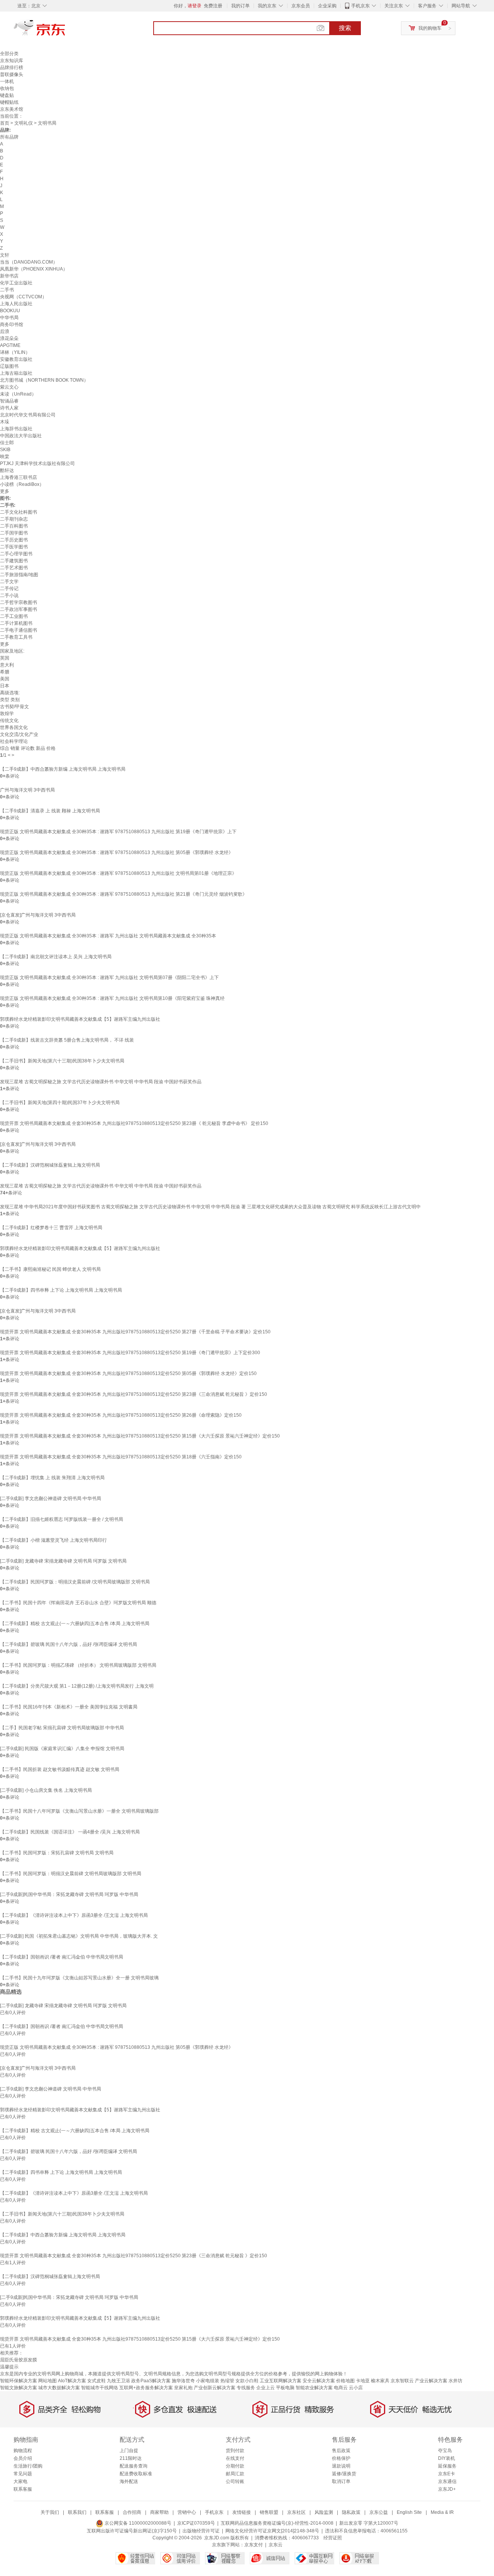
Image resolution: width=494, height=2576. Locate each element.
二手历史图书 (14, 540)
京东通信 (447, 2481)
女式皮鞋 (96, 2381)
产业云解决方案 (431, 2381)
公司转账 (235, 2481)
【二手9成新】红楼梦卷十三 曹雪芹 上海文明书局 (51, 1228)
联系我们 (77, 2512)
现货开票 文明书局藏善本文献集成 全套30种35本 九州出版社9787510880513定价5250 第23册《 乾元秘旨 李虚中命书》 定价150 (134, 1123)
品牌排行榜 (12, 68)
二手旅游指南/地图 (19, 575)
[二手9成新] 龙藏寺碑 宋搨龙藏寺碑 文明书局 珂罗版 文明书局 (63, 1561)
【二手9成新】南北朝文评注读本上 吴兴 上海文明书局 (56, 957)
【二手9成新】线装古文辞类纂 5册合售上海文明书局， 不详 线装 (67, 1040)
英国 (5, 658)
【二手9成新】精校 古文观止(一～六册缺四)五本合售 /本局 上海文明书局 (75, 1624)
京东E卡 (447, 2474)
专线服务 (246, 2388)
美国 (5, 679)
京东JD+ (447, 2489)
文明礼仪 (24, 123)
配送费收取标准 (136, 2474)
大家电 (20, 2481)
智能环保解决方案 (19, 2381)
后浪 (5, 332)
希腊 (5, 672)
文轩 (5, 255)
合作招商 (132, 2512)
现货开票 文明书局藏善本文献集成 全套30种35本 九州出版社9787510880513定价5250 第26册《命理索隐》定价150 (121, 1415)
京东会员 (301, 6)
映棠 (5, 457)
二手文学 (9, 582)
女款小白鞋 (247, 2381)
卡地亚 (363, 2381)
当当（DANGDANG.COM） (29, 262)
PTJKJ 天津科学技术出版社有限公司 (37, 463)
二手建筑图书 (14, 561)
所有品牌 (9, 137)
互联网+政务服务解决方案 (146, 2388)
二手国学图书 (14, 533)
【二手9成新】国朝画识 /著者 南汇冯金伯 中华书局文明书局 (62, 1957)
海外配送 (129, 2481)
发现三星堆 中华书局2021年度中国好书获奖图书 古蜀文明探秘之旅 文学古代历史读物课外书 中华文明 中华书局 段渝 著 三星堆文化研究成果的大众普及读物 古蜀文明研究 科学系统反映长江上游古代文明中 (210, 1207)
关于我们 (50, 2512)
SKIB (5, 450)
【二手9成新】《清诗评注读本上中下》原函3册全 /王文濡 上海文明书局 (74, 1915)
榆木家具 (380, 2381)
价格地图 (345, 2381)
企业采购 (327, 6)
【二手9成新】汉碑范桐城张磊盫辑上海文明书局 (50, 1165)
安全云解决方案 (319, 2381)
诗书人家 (9, 408)
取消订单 (341, 2481)
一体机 (7, 81)
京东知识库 (12, 61)
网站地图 (47, 2381)
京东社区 (296, 2512)
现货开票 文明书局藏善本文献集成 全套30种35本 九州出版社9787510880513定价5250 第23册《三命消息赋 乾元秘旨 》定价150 (134, 1394)
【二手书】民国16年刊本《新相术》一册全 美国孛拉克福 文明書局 (69, 1707)
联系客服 (23, 2489)
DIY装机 (447, 2458)
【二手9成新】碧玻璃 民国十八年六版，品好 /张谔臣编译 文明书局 (69, 1644)
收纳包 (7, 88)
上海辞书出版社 (16, 429)
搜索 (345, 28)
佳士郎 (7, 443)
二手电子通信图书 (19, 630)
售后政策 (341, 2451)
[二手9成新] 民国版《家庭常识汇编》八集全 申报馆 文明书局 (62, 1749)
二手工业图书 (14, 616)
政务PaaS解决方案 (151, 2381)
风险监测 (324, 2512)
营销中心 (187, 2512)
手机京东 (360, 6)
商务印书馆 (12, 325)
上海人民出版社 (16, 304)
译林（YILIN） (15, 352)
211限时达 (131, 2458)
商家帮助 (159, 2512)
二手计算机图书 (16, 623)
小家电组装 (208, 2381)
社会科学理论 (14, 741)
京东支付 (254, 2545)
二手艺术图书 (14, 568)
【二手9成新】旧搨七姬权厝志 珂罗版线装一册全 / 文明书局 (62, 1519)
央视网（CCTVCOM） (23, 297)
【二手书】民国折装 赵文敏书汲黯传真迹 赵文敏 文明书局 (60, 1769)
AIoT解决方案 (72, 2381)
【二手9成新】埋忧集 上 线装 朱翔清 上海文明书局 (52, 1478)
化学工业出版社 (16, 283)
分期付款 (235, 2466)
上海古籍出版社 (16, 373)
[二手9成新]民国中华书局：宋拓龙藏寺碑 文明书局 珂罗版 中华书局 (69, 1894)
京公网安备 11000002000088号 (137, 2523)
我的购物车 (430, 28)
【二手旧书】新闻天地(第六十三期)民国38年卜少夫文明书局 (62, 1061)
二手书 (7, 290)
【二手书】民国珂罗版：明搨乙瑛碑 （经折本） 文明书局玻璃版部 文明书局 (78, 1665)
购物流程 (23, 2451)
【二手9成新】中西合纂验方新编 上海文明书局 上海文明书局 (63, 769)
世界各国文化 (14, 727)
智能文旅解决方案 (19, 2388)
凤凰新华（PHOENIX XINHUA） (34, 269)
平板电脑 (285, 2388)
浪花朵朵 (9, 338)
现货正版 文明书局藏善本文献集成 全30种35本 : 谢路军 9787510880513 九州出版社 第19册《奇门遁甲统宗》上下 (118, 832)
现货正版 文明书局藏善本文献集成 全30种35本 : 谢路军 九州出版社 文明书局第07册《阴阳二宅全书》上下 (109, 978)
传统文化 (9, 721)
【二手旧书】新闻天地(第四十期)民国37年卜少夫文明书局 (60, 1103)
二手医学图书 (14, 547)
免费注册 (213, 6)
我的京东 (267, 6)
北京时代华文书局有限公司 (28, 415)
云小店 (356, 2388)
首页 (5, 123)
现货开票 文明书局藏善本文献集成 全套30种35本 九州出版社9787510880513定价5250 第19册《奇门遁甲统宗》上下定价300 (130, 1353)
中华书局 (9, 318)
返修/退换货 (344, 2474)
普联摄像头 (12, 74)
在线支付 (235, 2458)
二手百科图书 (14, 526)
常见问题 (23, 2474)
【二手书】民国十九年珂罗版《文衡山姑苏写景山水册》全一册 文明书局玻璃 (79, 1978)
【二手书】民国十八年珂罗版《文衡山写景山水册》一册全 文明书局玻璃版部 (79, 1811)
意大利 (7, 665)
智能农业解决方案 (314, 2388)
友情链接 (242, 2512)
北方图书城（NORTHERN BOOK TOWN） (44, 380)
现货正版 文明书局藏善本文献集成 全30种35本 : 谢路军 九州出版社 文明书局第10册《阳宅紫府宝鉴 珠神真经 (112, 998)
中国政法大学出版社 (21, 436)
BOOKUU (10, 311)
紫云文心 (9, 387)
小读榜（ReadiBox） (22, 484)
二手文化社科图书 (19, 512)
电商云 (341, 2388)
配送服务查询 (134, 2466)
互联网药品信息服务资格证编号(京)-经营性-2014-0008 (277, 2523)
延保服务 (447, 2466)
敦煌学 (7, 714)
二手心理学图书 (16, 554)
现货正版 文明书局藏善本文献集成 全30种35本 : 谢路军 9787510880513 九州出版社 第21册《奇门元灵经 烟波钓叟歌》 (123, 894)
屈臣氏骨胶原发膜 (19, 2360)
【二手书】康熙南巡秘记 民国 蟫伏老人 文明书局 (50, 1269)
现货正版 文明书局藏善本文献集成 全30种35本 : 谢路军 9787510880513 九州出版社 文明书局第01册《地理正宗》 (118, 873)
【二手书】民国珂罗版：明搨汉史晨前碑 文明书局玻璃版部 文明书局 (71, 1874)
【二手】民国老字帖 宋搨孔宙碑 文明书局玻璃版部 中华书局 (62, 1728)
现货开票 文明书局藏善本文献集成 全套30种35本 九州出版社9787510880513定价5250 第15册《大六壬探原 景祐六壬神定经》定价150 (140, 1436)
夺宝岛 (445, 2451)
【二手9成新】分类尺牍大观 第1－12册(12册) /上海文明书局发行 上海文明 (77, 1686)
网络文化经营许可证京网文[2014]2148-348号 (272, 2531)
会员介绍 (23, 2458)
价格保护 (341, 2458)
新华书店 (9, 276)
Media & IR (442, 2512)
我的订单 (240, 6)
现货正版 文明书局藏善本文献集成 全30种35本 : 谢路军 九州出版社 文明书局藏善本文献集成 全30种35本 (108, 936)
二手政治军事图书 (19, 609)
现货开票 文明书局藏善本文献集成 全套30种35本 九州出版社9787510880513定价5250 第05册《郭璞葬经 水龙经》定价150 (128, 1373)
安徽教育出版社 (16, 359)
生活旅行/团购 (28, 2466)
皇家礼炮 (183, 2388)
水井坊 (455, 2381)
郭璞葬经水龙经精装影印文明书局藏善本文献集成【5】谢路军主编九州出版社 (80, 1019)
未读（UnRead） (18, 394)
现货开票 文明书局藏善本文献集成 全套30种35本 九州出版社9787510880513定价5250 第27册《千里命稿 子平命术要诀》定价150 (135, 1332)
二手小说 (9, 595)
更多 (5, 491)
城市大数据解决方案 (59, 2388)
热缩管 (227, 2381)
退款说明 (341, 2466)
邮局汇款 (235, 2474)
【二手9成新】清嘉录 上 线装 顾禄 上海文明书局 (50, 811)
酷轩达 (7, 470)
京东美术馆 (12, 109)
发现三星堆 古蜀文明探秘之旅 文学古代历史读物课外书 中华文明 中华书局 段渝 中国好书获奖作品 (101, 1082)
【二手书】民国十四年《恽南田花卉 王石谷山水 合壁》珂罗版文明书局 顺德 (78, 1603)
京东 (66, 31)
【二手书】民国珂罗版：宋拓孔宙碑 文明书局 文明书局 (57, 1853)
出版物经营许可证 (201, 2531)
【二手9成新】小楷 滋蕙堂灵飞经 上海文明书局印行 (53, 1540)
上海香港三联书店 (19, 477)
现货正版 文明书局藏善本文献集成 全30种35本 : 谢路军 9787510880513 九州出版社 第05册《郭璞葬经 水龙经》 (117, 852)
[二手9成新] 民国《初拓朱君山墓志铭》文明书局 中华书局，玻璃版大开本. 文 (79, 1936)
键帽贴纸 (9, 102)
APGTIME (10, 345)
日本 (5, 686)
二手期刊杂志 (14, 519)
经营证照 (333, 2538)
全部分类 (9, 54)
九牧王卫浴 (118, 2381)
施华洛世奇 (183, 2381)
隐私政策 (351, 2512)
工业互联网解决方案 (281, 2381)
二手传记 (9, 589)
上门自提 (129, 2451)
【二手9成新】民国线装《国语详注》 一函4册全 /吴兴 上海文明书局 (70, 1832)
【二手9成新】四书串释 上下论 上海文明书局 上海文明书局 (61, 1290)
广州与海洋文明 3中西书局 (27, 790)
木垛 (5, 422)
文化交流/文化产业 (19, 734)
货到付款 (235, 2451)
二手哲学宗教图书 (19, 602)
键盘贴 (7, 95)
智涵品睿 (9, 401)
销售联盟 (269, 2512)
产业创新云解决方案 (215, 2388)
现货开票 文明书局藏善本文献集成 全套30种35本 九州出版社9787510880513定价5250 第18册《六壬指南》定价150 (121, 1457)
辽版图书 (9, 366)
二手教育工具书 (16, 637)
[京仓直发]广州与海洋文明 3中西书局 (38, 915)
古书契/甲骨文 (14, 707)
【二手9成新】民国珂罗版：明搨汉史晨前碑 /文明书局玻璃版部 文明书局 (75, 1582)
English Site (409, 2512)
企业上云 (266, 2388)
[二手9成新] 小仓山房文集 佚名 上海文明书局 (46, 1790)
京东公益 (379, 2512)
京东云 (276, 2545)
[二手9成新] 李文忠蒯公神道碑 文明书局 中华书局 (51, 1499)
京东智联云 (402, 2381)
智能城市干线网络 (100, 2388)
